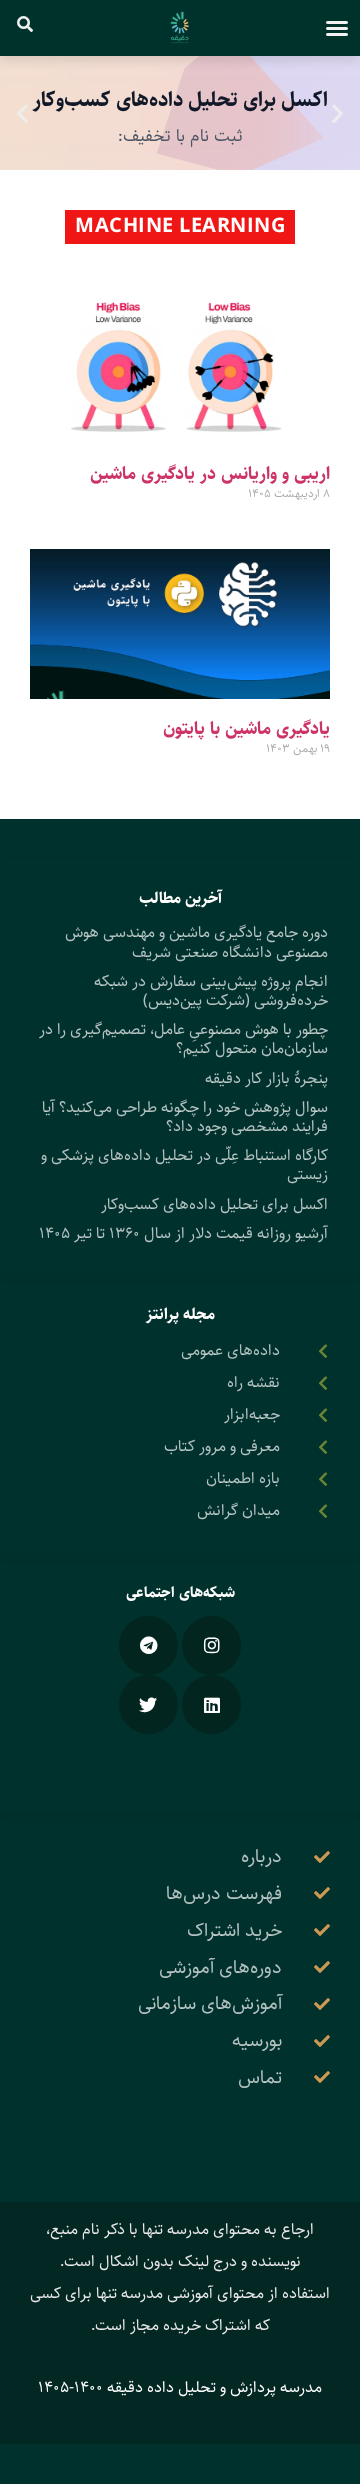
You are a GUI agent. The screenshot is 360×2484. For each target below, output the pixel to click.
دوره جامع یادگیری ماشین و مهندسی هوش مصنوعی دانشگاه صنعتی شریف (196, 942)
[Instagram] (211, 1645)
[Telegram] (148, 1645)
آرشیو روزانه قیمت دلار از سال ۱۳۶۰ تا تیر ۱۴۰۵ (183, 1233)
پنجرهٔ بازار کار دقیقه (266, 1078)
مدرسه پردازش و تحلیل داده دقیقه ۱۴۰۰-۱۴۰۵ (180, 2387)
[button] (337, 28)
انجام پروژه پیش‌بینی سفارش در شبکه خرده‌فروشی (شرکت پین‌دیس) (211, 991)
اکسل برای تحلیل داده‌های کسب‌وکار (214, 1204)
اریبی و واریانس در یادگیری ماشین (210, 474)
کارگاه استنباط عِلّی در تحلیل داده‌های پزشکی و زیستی (184, 1165)
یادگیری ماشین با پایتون (246, 729)
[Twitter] (148, 1704)
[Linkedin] (211, 1704)
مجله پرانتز (180, 1314)
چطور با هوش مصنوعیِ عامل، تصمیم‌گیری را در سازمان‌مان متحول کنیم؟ (183, 1039)
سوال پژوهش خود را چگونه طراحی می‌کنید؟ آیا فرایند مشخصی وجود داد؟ (185, 1117)
